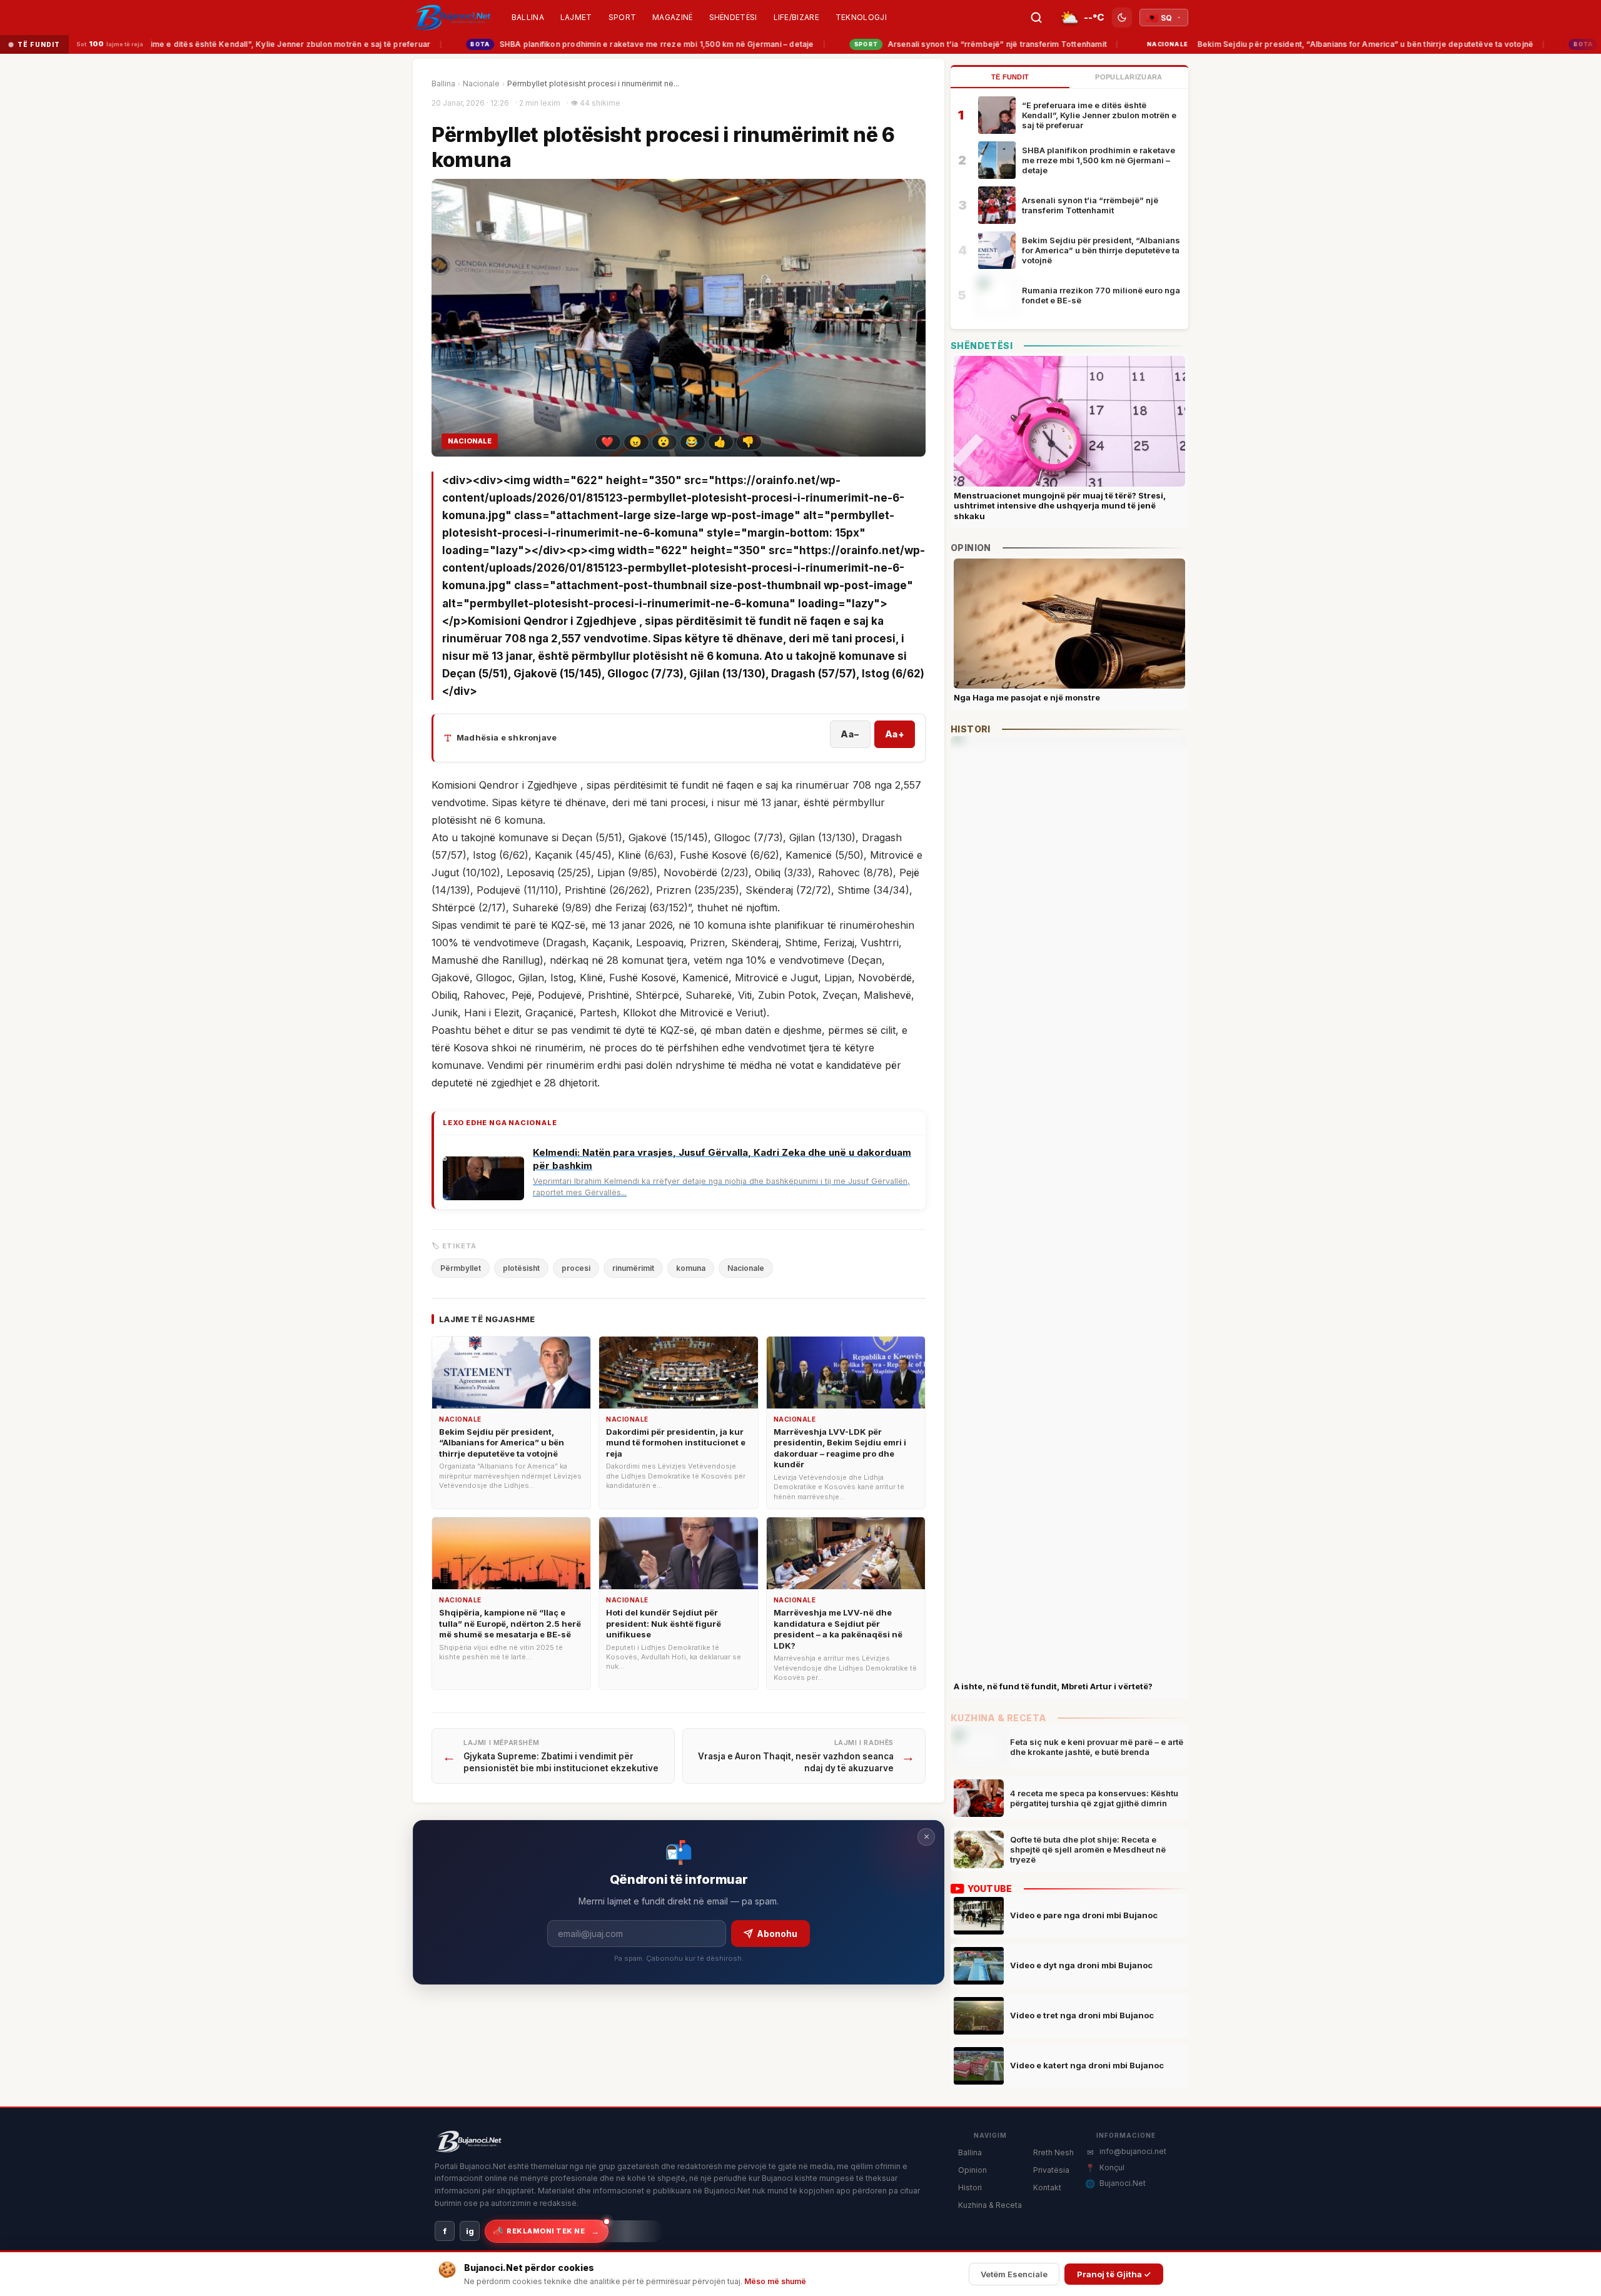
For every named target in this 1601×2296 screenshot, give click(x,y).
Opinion (972, 2170)
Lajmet (576, 17)
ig (470, 2231)
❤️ (607, 442)
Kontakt (1047, 2187)
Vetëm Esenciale (1014, 2274)
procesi (576, 1268)
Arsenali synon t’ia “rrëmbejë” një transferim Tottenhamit (942, 44)
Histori (970, 2187)
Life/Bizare (796, 17)
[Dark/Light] (1122, 18)
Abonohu (777, 1934)
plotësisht (521, 1268)
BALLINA (528, 17)
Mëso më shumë (775, 2281)
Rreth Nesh (1053, 2152)
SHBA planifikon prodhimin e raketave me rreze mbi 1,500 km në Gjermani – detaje (604, 44)
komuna (691, 1268)
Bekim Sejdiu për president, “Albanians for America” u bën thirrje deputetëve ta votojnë (1303, 44)
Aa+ (895, 734)
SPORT (623, 17)
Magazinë (672, 17)
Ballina (443, 83)
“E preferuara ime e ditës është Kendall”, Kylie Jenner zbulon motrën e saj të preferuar (1099, 115)
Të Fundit (1010, 77)
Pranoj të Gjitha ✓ (1114, 2274)
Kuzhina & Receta (990, 2205)
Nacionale (481, 83)
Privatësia (1051, 2170)
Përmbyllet (461, 1268)
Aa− (850, 734)
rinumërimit (633, 1268)
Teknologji (861, 17)
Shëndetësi (733, 17)
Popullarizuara (1129, 77)
